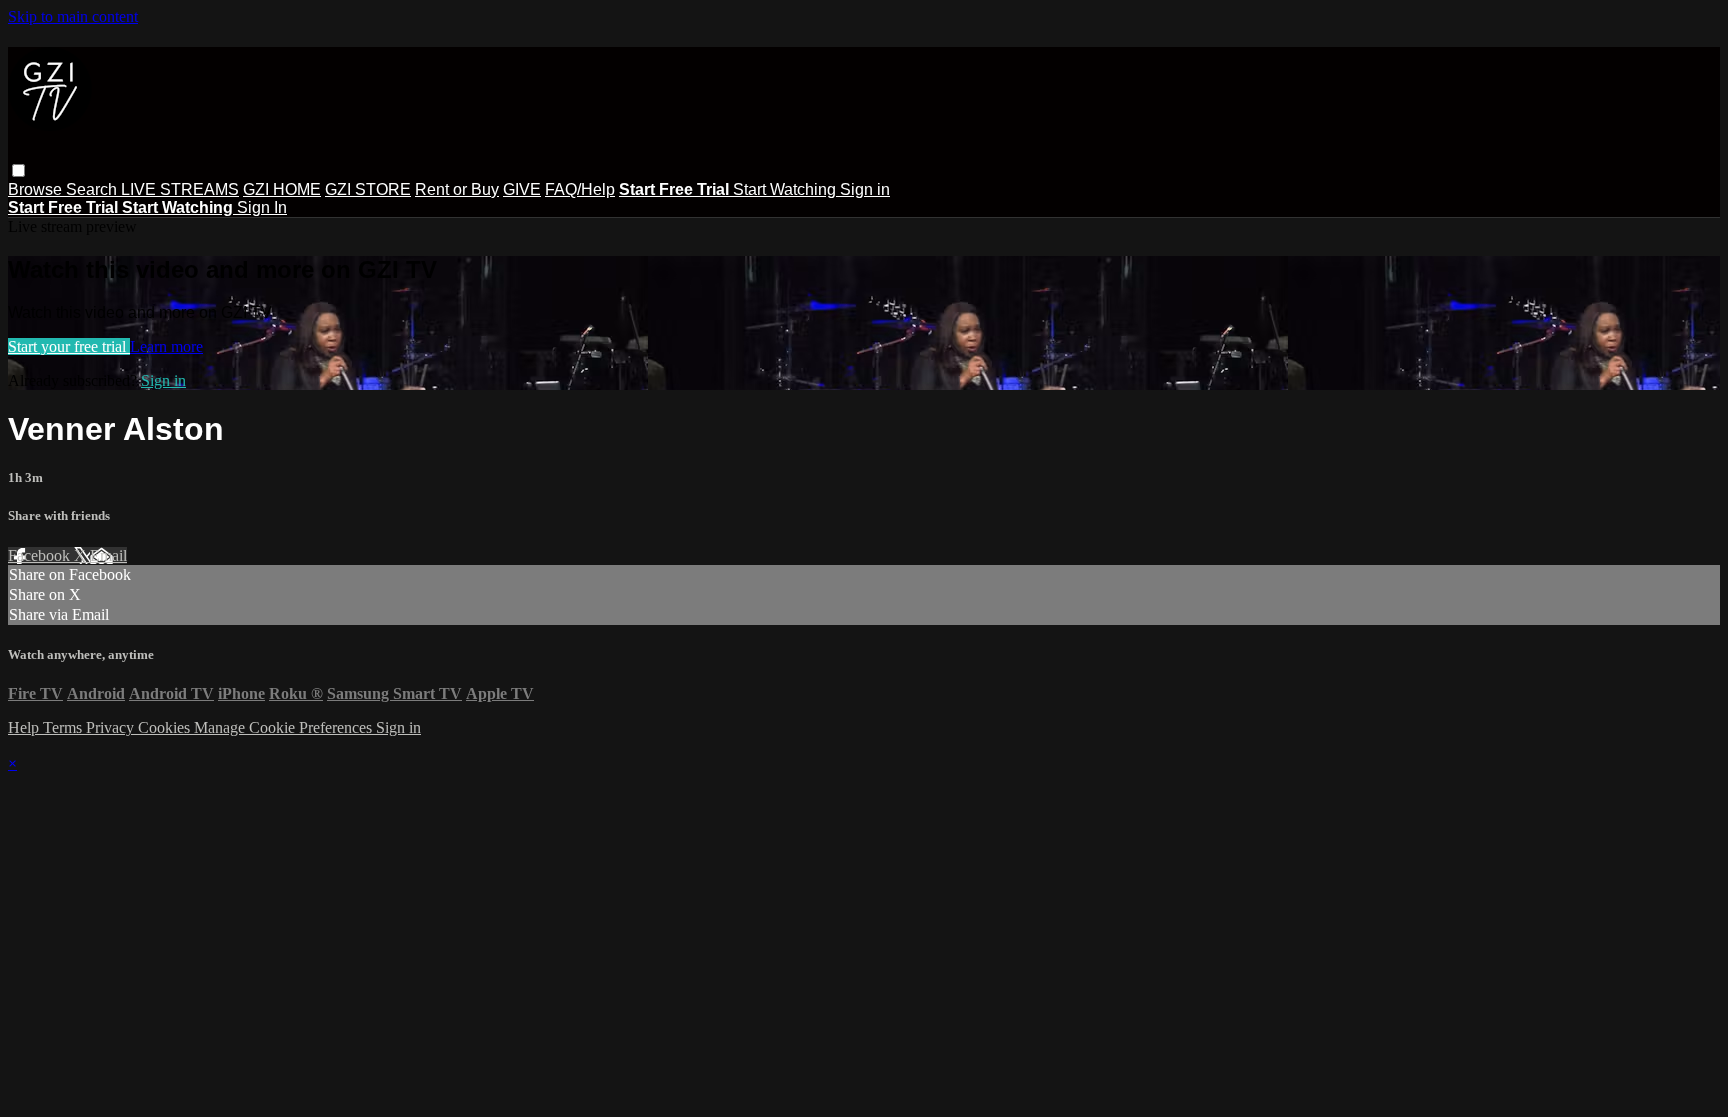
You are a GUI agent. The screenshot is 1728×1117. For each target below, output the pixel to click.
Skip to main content (73, 16)
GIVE (522, 189)
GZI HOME (282, 189)
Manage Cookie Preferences (285, 727)
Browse (37, 189)
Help (25, 727)
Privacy (112, 727)
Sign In (262, 207)
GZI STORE (368, 189)
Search (93, 189)
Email (108, 555)
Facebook (41, 555)
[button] (18, 170)
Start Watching (786, 189)
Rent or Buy (457, 189)
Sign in (865, 189)
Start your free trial (69, 346)
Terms (64, 727)
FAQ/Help (580, 189)
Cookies (166, 727)
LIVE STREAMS (180, 189)
